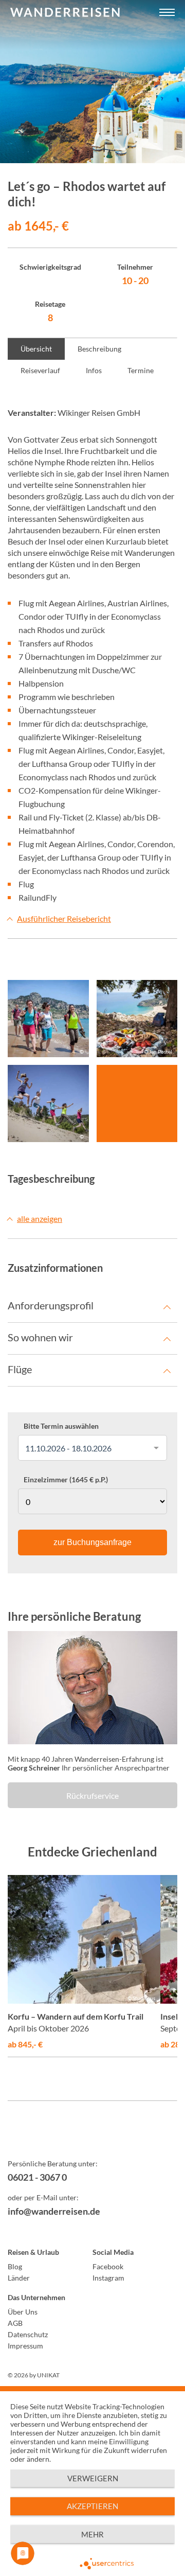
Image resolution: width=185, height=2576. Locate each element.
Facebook (108, 2266)
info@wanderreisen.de (54, 2211)
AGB (15, 2323)
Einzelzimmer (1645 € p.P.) (66, 1480)
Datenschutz (28, 2334)
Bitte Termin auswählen (61, 1426)
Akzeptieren (92, 2506)
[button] (167, 13)
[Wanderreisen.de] (65, 13)
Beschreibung (99, 349)
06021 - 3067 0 (37, 2177)
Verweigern (93, 2478)
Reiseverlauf (40, 370)
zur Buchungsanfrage (92, 1542)
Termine (141, 370)
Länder (19, 2278)
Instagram (108, 2278)
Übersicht (36, 349)
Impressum (25, 2346)
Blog (15, 2266)
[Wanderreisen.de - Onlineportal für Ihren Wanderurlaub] (92, 2137)
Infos (94, 370)
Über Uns (23, 2312)
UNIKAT (48, 2375)
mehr (92, 2534)
